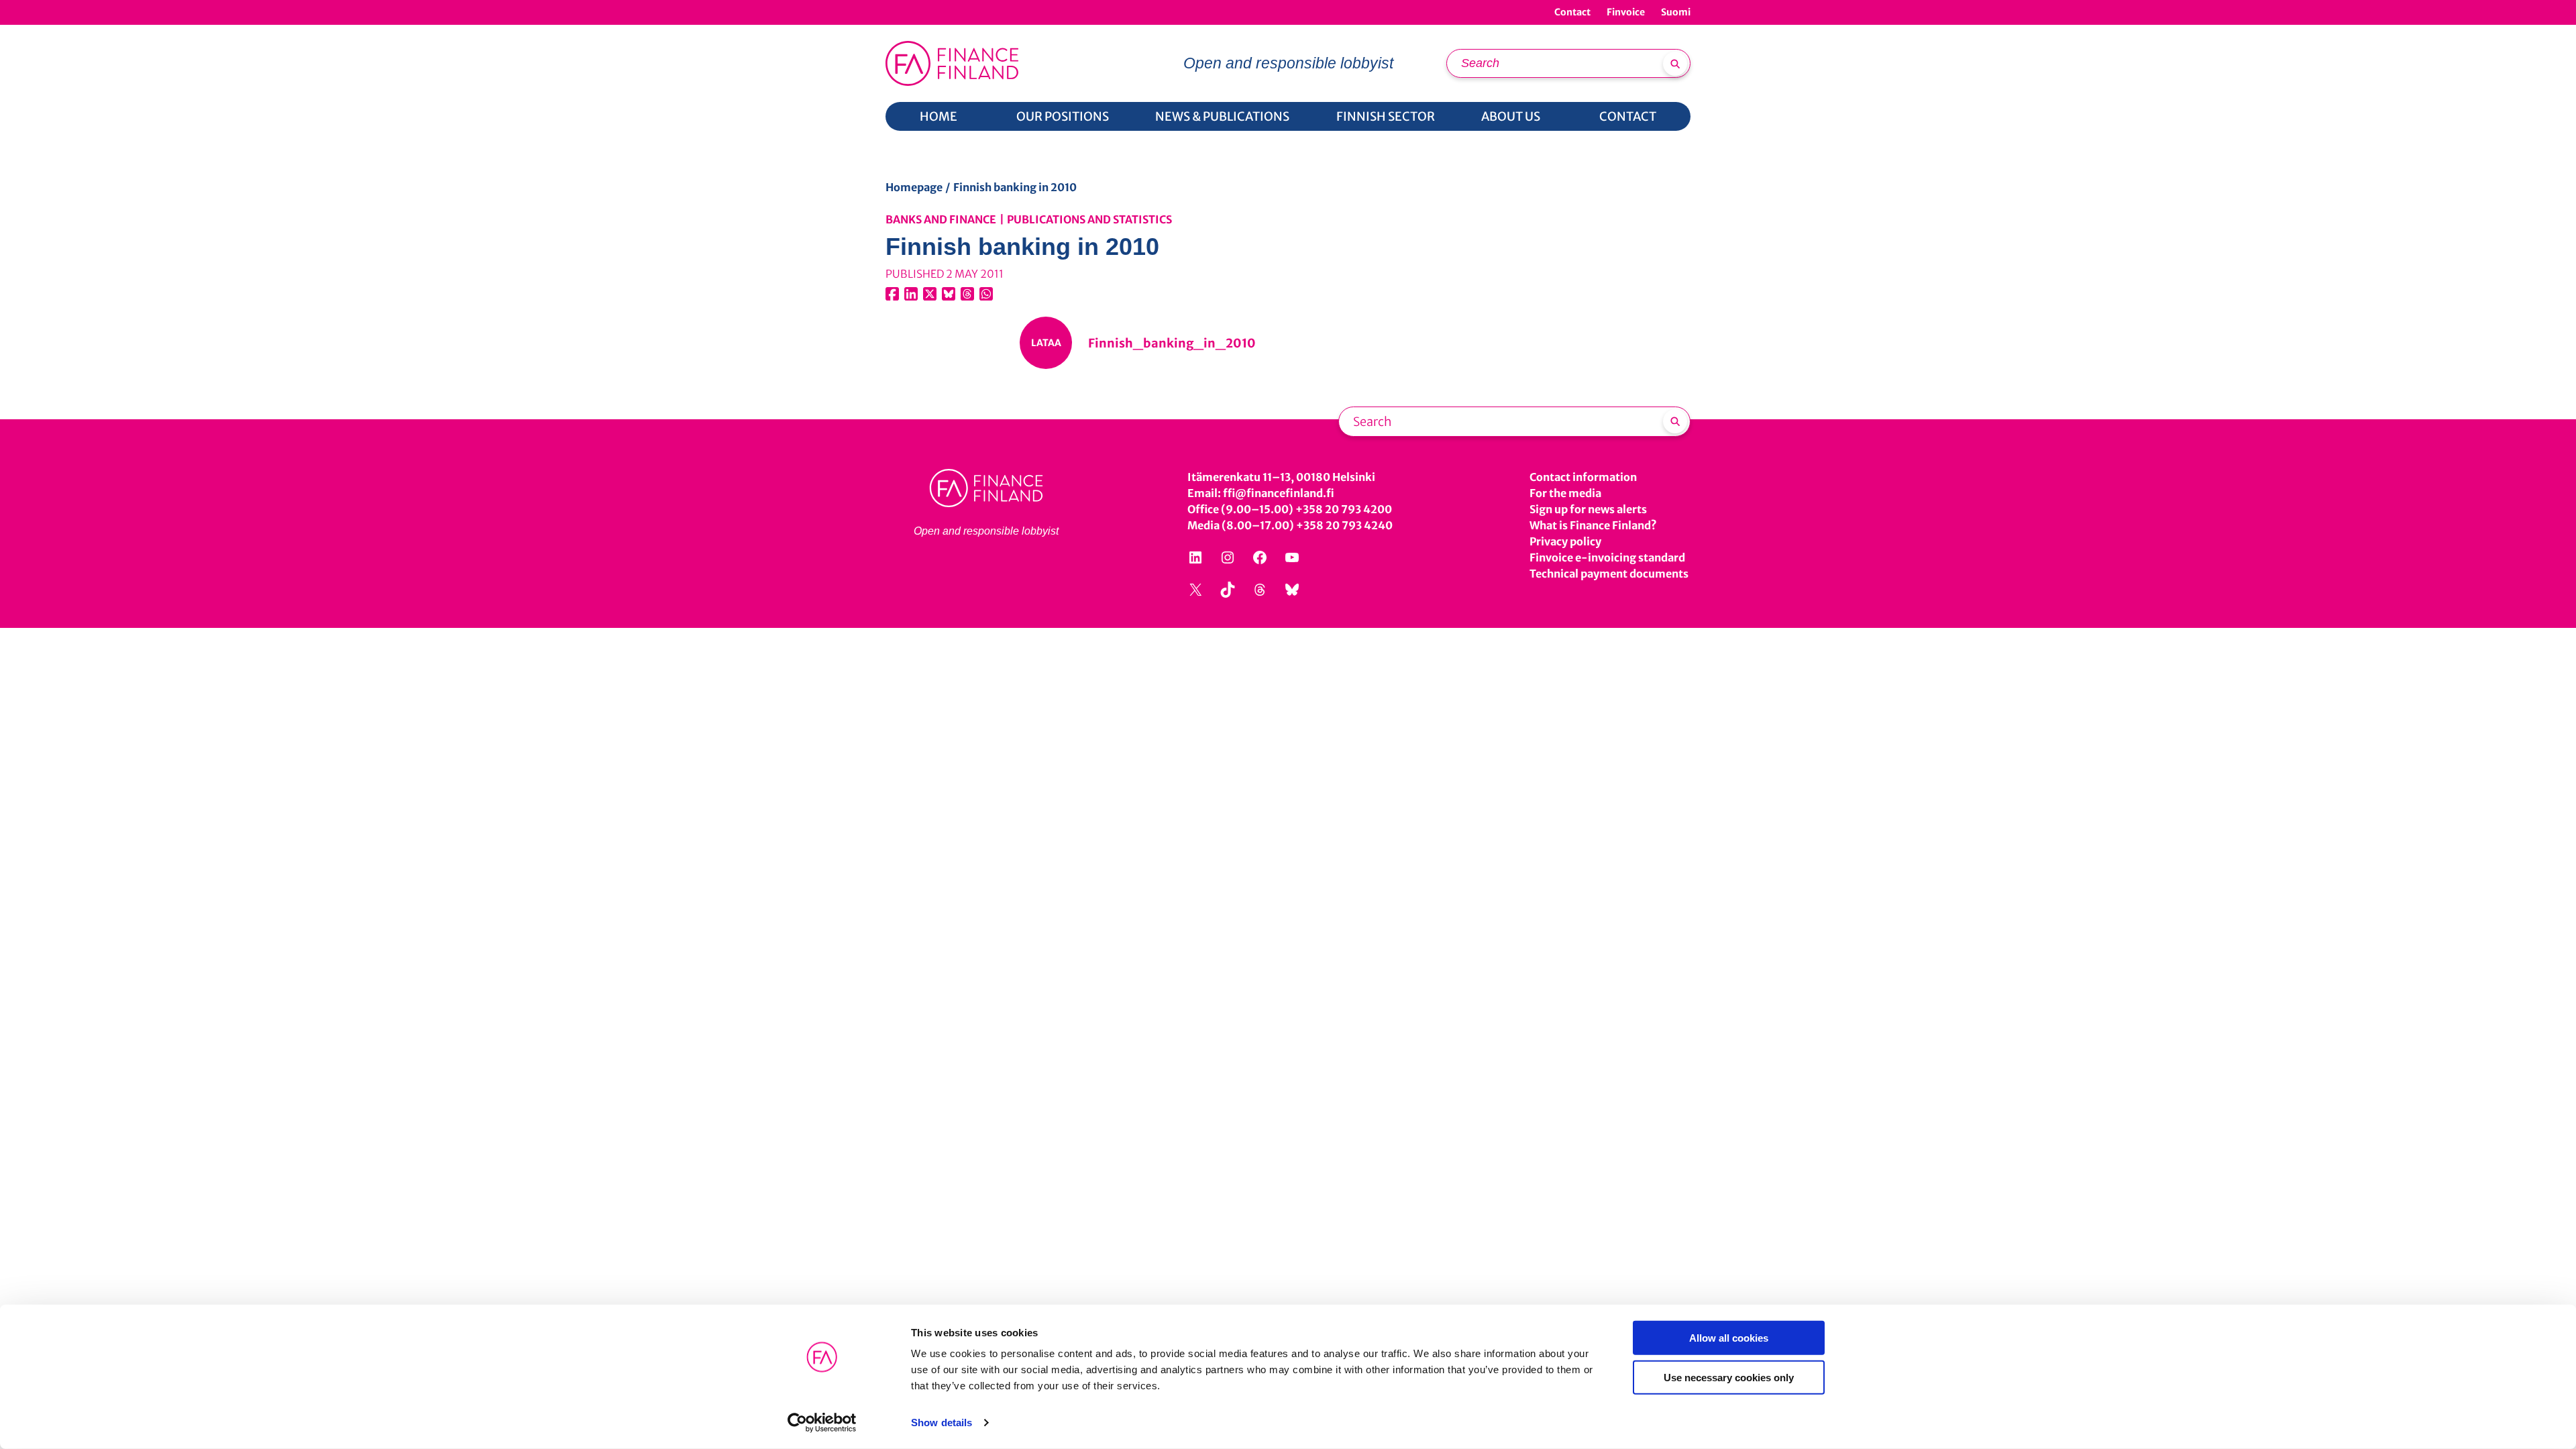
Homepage (914, 187)
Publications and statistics (1089, 219)
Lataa (1046, 343)
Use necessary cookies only (1729, 1377)
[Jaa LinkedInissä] (911, 294)
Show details (942, 1423)
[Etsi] (1675, 64)
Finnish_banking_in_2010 (1172, 343)
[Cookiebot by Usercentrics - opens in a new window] (822, 1423)
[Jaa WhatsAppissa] (986, 294)
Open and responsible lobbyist (1288, 63)
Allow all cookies (1729, 1338)
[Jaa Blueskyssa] (949, 294)
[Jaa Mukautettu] (967, 294)
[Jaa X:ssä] (930, 294)
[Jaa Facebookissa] (892, 294)
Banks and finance (941, 219)
